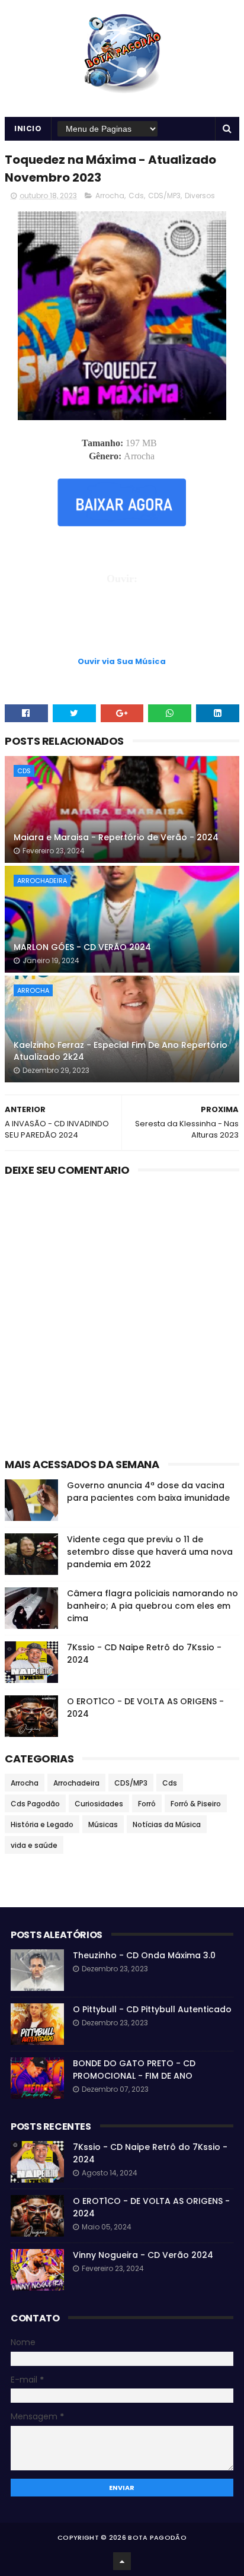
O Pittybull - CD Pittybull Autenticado (152, 2009)
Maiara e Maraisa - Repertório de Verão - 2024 (116, 837)
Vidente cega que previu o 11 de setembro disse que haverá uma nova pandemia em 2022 (150, 1552)
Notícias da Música (167, 1824)
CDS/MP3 (164, 196)
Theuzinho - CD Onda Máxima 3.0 (144, 1955)
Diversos (200, 196)
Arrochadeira (42, 881)
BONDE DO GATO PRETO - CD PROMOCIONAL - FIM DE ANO (134, 2070)
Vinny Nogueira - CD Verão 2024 (143, 2255)
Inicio (28, 128)
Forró (147, 1804)
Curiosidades (99, 1804)
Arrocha (110, 196)
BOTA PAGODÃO (157, 2537)
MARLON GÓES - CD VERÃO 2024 (82, 947)
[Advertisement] (122, 625)
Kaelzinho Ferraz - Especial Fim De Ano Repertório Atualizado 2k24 (121, 1051)
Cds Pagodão (35, 1804)
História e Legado (42, 1824)
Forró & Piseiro (196, 1804)
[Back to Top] (122, 2561)
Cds (136, 196)
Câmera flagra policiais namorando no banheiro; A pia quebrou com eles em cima (152, 1606)
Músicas (103, 1824)
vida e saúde (34, 1845)
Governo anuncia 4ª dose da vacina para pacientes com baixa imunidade (148, 1492)
